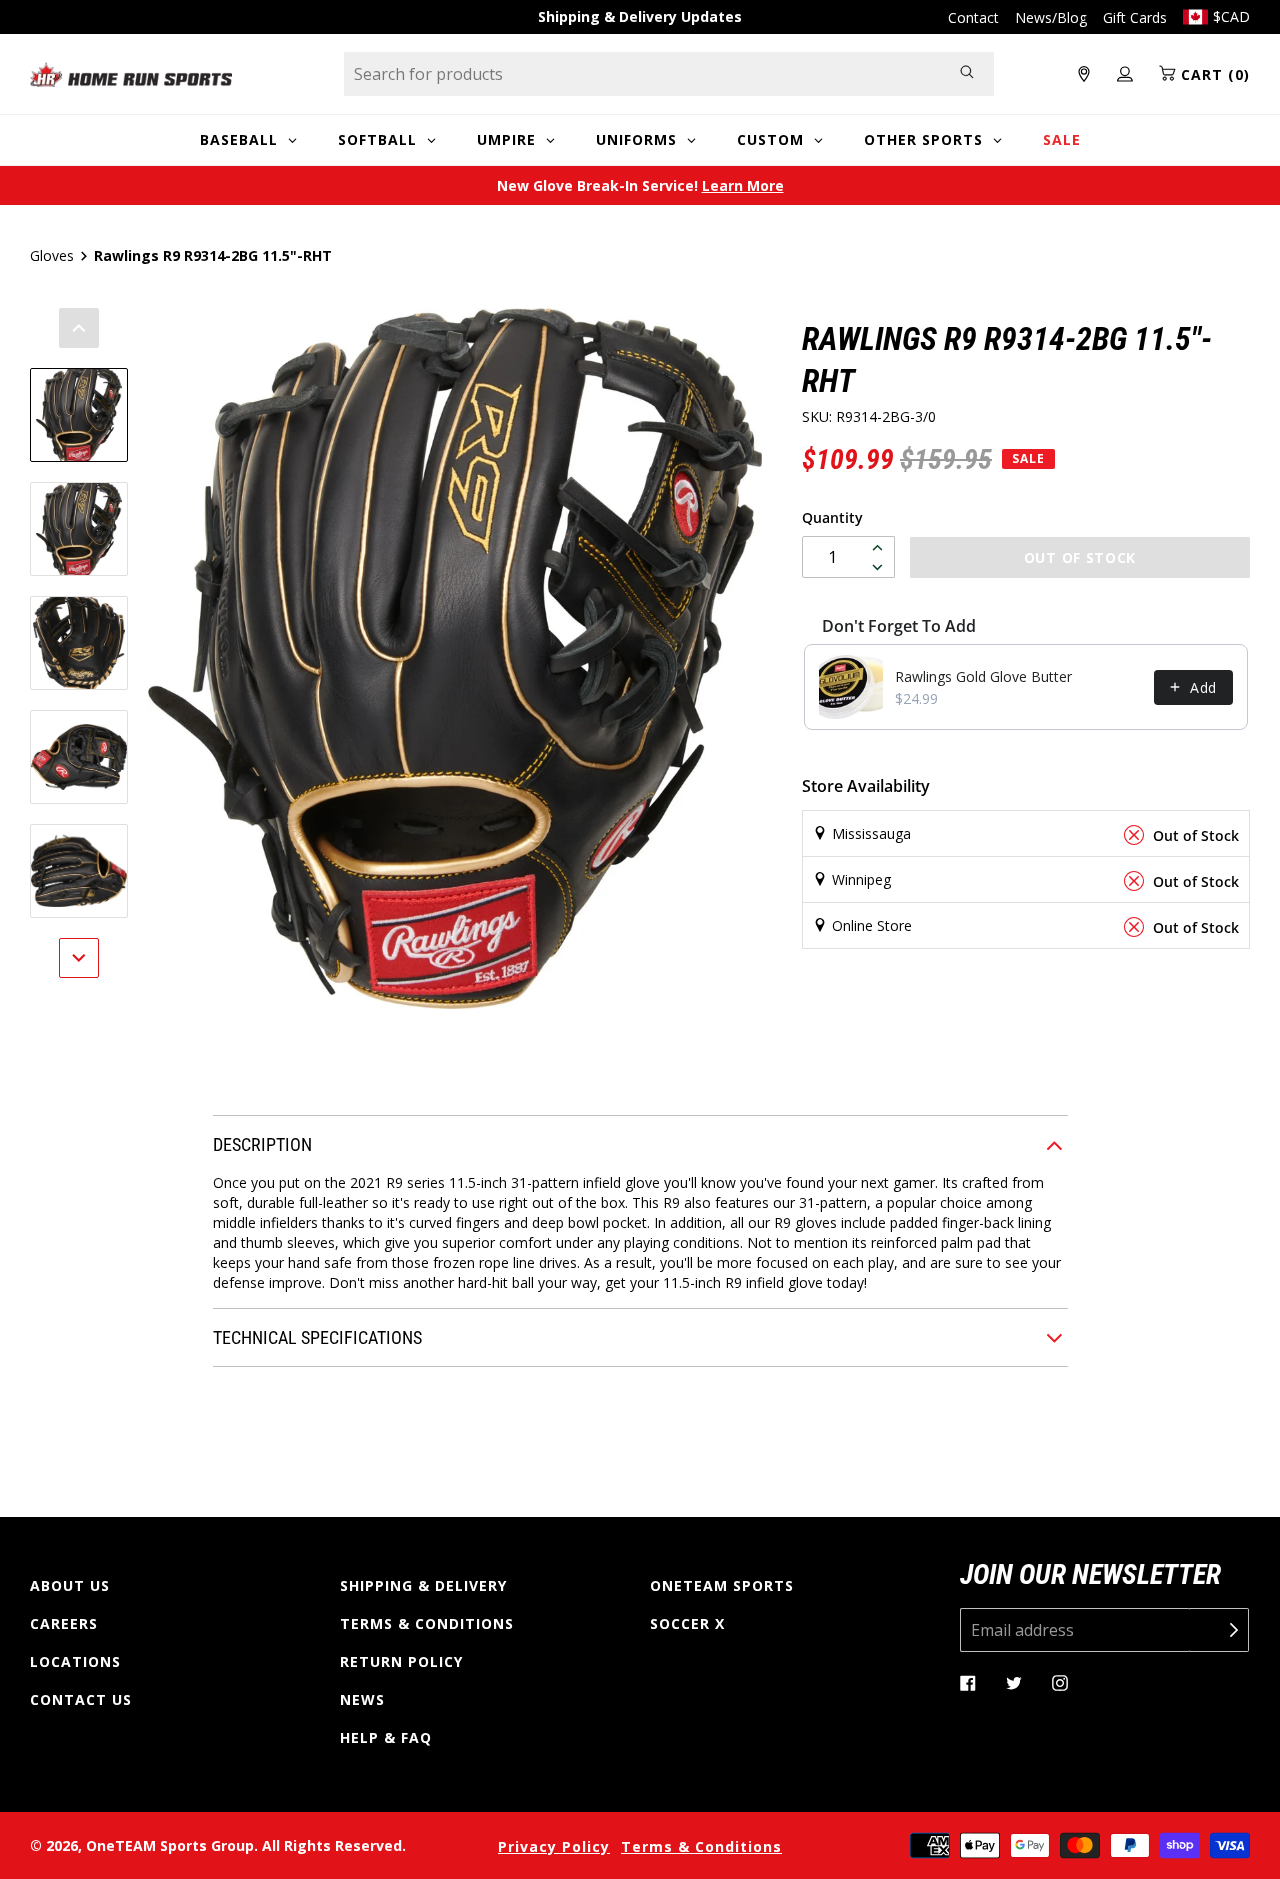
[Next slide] (79, 958)
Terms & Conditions (427, 1623)
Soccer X (687, 1623)
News (362, 1699)
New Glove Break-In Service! (640, 185)
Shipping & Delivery (423, 1585)
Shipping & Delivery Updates (640, 16)
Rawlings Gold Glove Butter (983, 676)
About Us (70, 1585)
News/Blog (1051, 17)
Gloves (52, 255)
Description (262, 1144)
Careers (64, 1623)
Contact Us (81, 1699)
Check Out (919, 953)
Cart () (1213, 74)
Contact (973, 17)
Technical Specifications (317, 1337)
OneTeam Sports (722, 1585)
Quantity (832, 517)
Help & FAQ (386, 1737)
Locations (75, 1661)
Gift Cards (1135, 17)
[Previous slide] (79, 328)
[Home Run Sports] (131, 74)
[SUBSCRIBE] (1219, 1630)
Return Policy (401, 1661)
